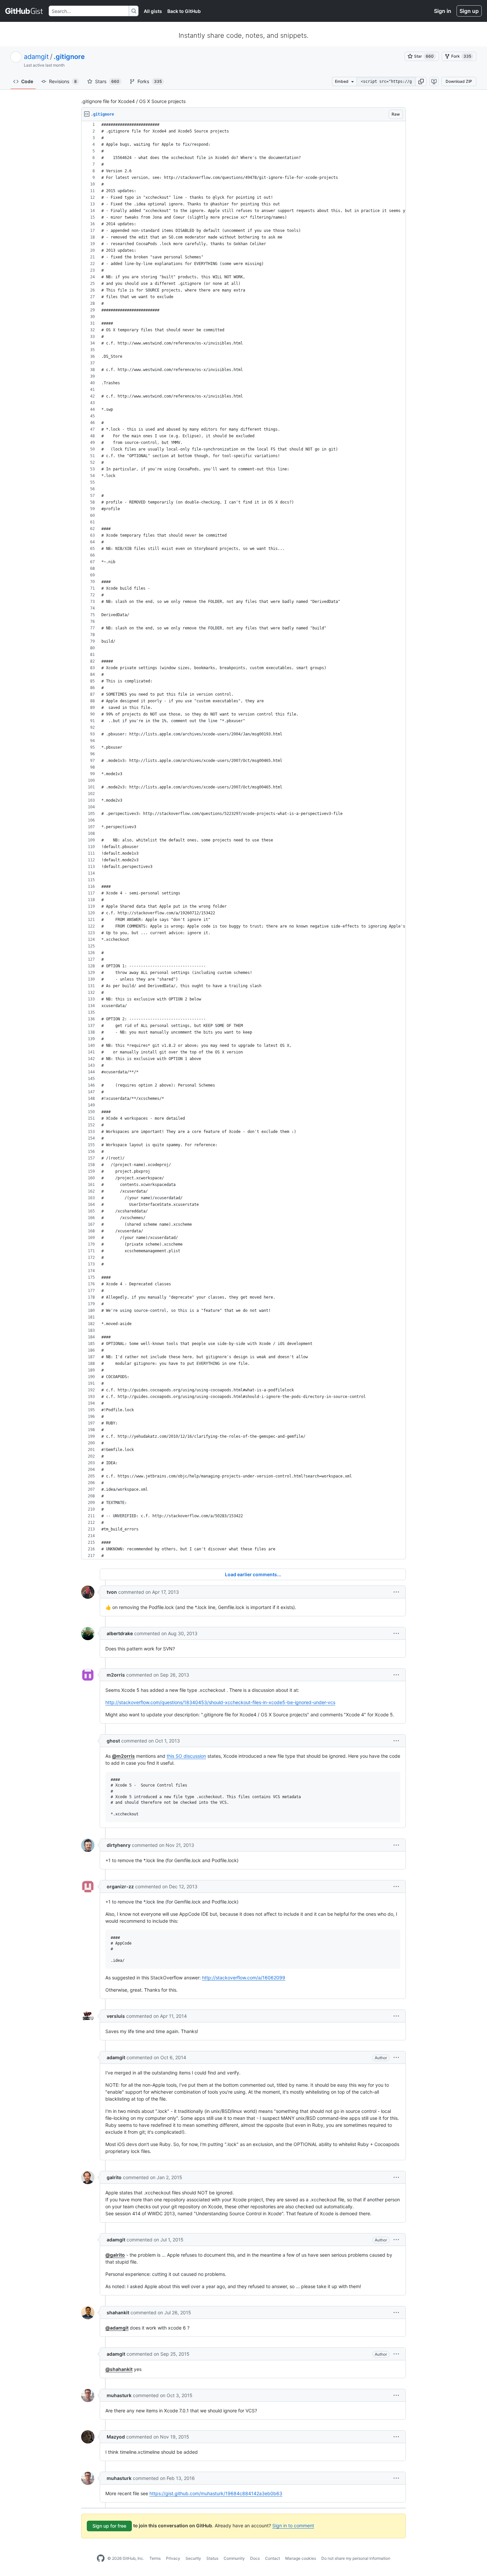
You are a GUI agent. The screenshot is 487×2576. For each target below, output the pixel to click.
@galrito (115, 2255)
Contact (272, 2558)
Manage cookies (301, 2558)
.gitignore (69, 57)
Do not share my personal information (356, 2558)
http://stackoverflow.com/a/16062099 (244, 1978)
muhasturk (119, 2395)
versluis (116, 2016)
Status (212, 2558)
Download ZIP (459, 81)
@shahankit (119, 2369)
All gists (153, 11)
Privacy (173, 2558)
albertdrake (120, 1633)
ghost (113, 1741)
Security (193, 2558)
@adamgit (117, 2328)
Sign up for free (109, 2526)
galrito (114, 2177)
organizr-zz (120, 1886)
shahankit (118, 2312)
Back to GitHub (184, 11)
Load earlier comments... (253, 1574)
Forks (150, 81)
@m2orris (123, 1756)
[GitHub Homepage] (101, 2558)
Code (27, 81)
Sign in (443, 11)
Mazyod (116, 2437)
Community (234, 2558)
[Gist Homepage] (24, 11)
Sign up (469, 11)
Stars (107, 81)
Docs (255, 2558)
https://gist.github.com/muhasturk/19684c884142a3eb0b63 (216, 2493)
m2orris (116, 1675)
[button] (421, 81)
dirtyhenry (119, 1845)
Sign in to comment (293, 2525)
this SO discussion (186, 1756)
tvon (112, 1592)
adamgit (36, 57)
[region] (243, 840)
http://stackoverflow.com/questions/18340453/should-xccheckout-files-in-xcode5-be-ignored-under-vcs (220, 1702)
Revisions (63, 81)
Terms (155, 2558)
